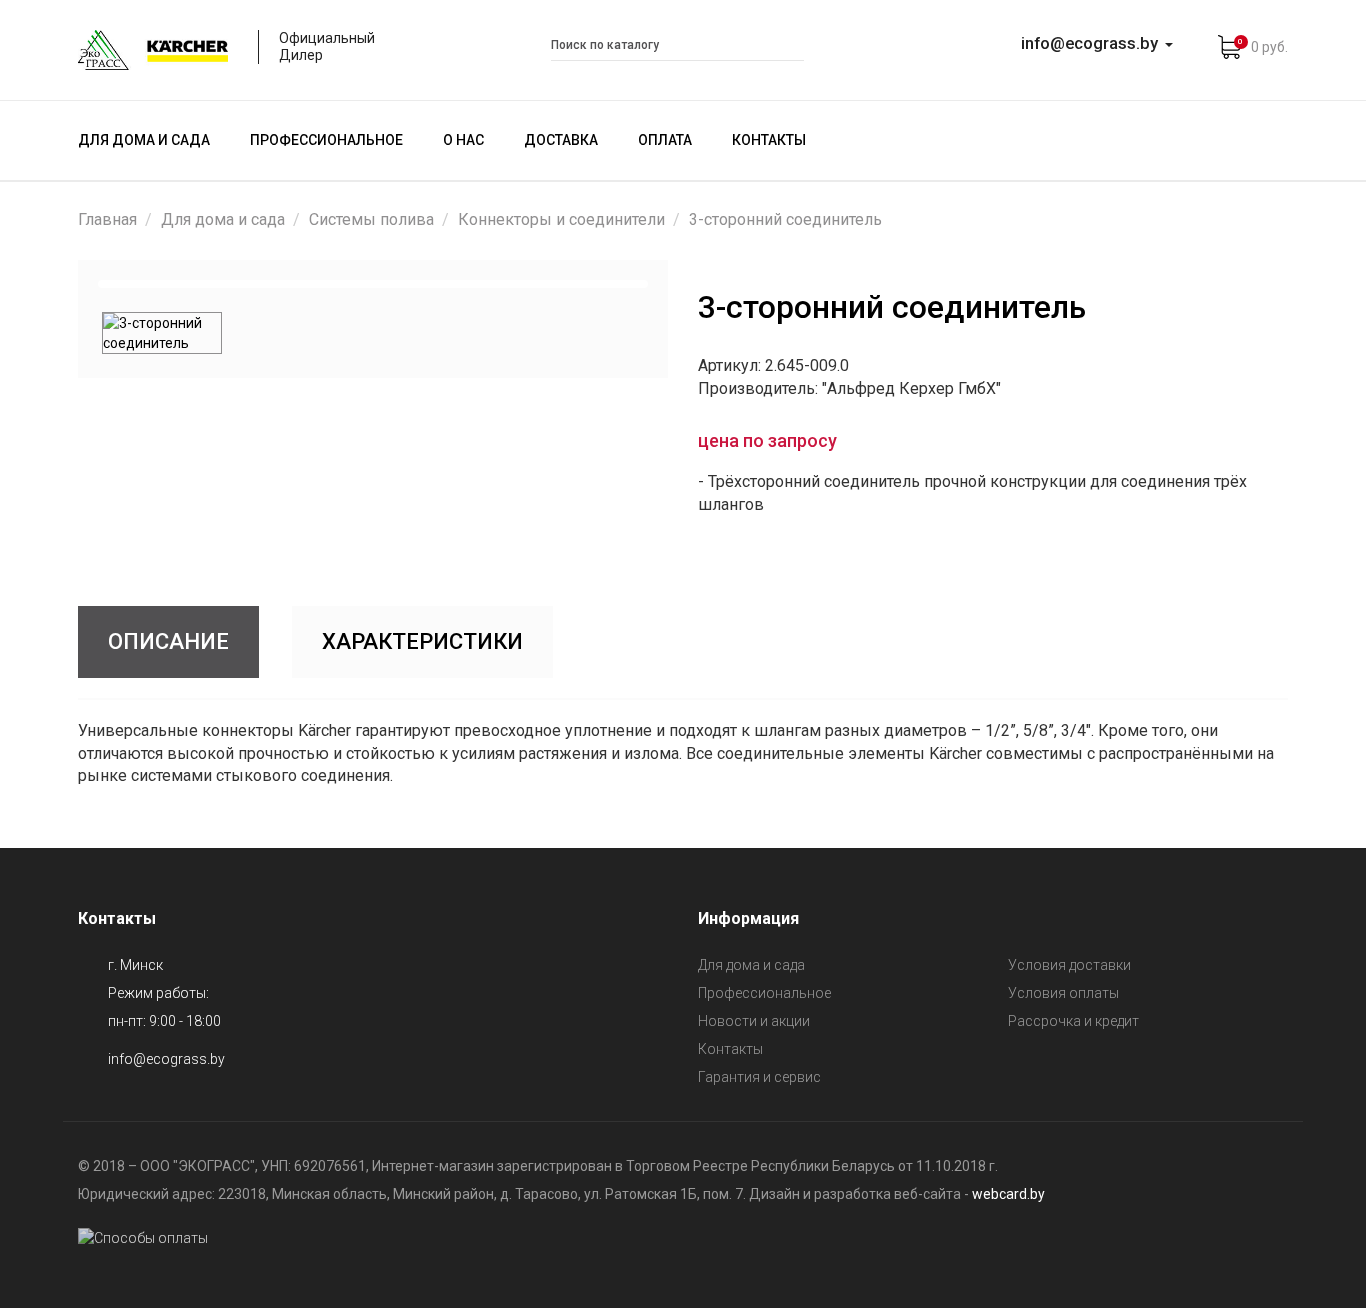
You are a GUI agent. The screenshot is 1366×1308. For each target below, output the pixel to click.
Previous (72, 284)
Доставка (561, 140)
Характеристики (422, 641)
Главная (107, 219)
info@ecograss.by (166, 1059)
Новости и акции (754, 1021)
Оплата (665, 140)
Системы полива (371, 219)
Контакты (769, 140)
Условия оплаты (1063, 993)
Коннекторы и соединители (561, 219)
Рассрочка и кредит (1073, 1021)
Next (674, 284)
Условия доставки (1069, 965)
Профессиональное (326, 140)
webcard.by (1008, 1194)
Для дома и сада (144, 140)
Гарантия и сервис (759, 1077)
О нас (463, 140)
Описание (168, 641)
